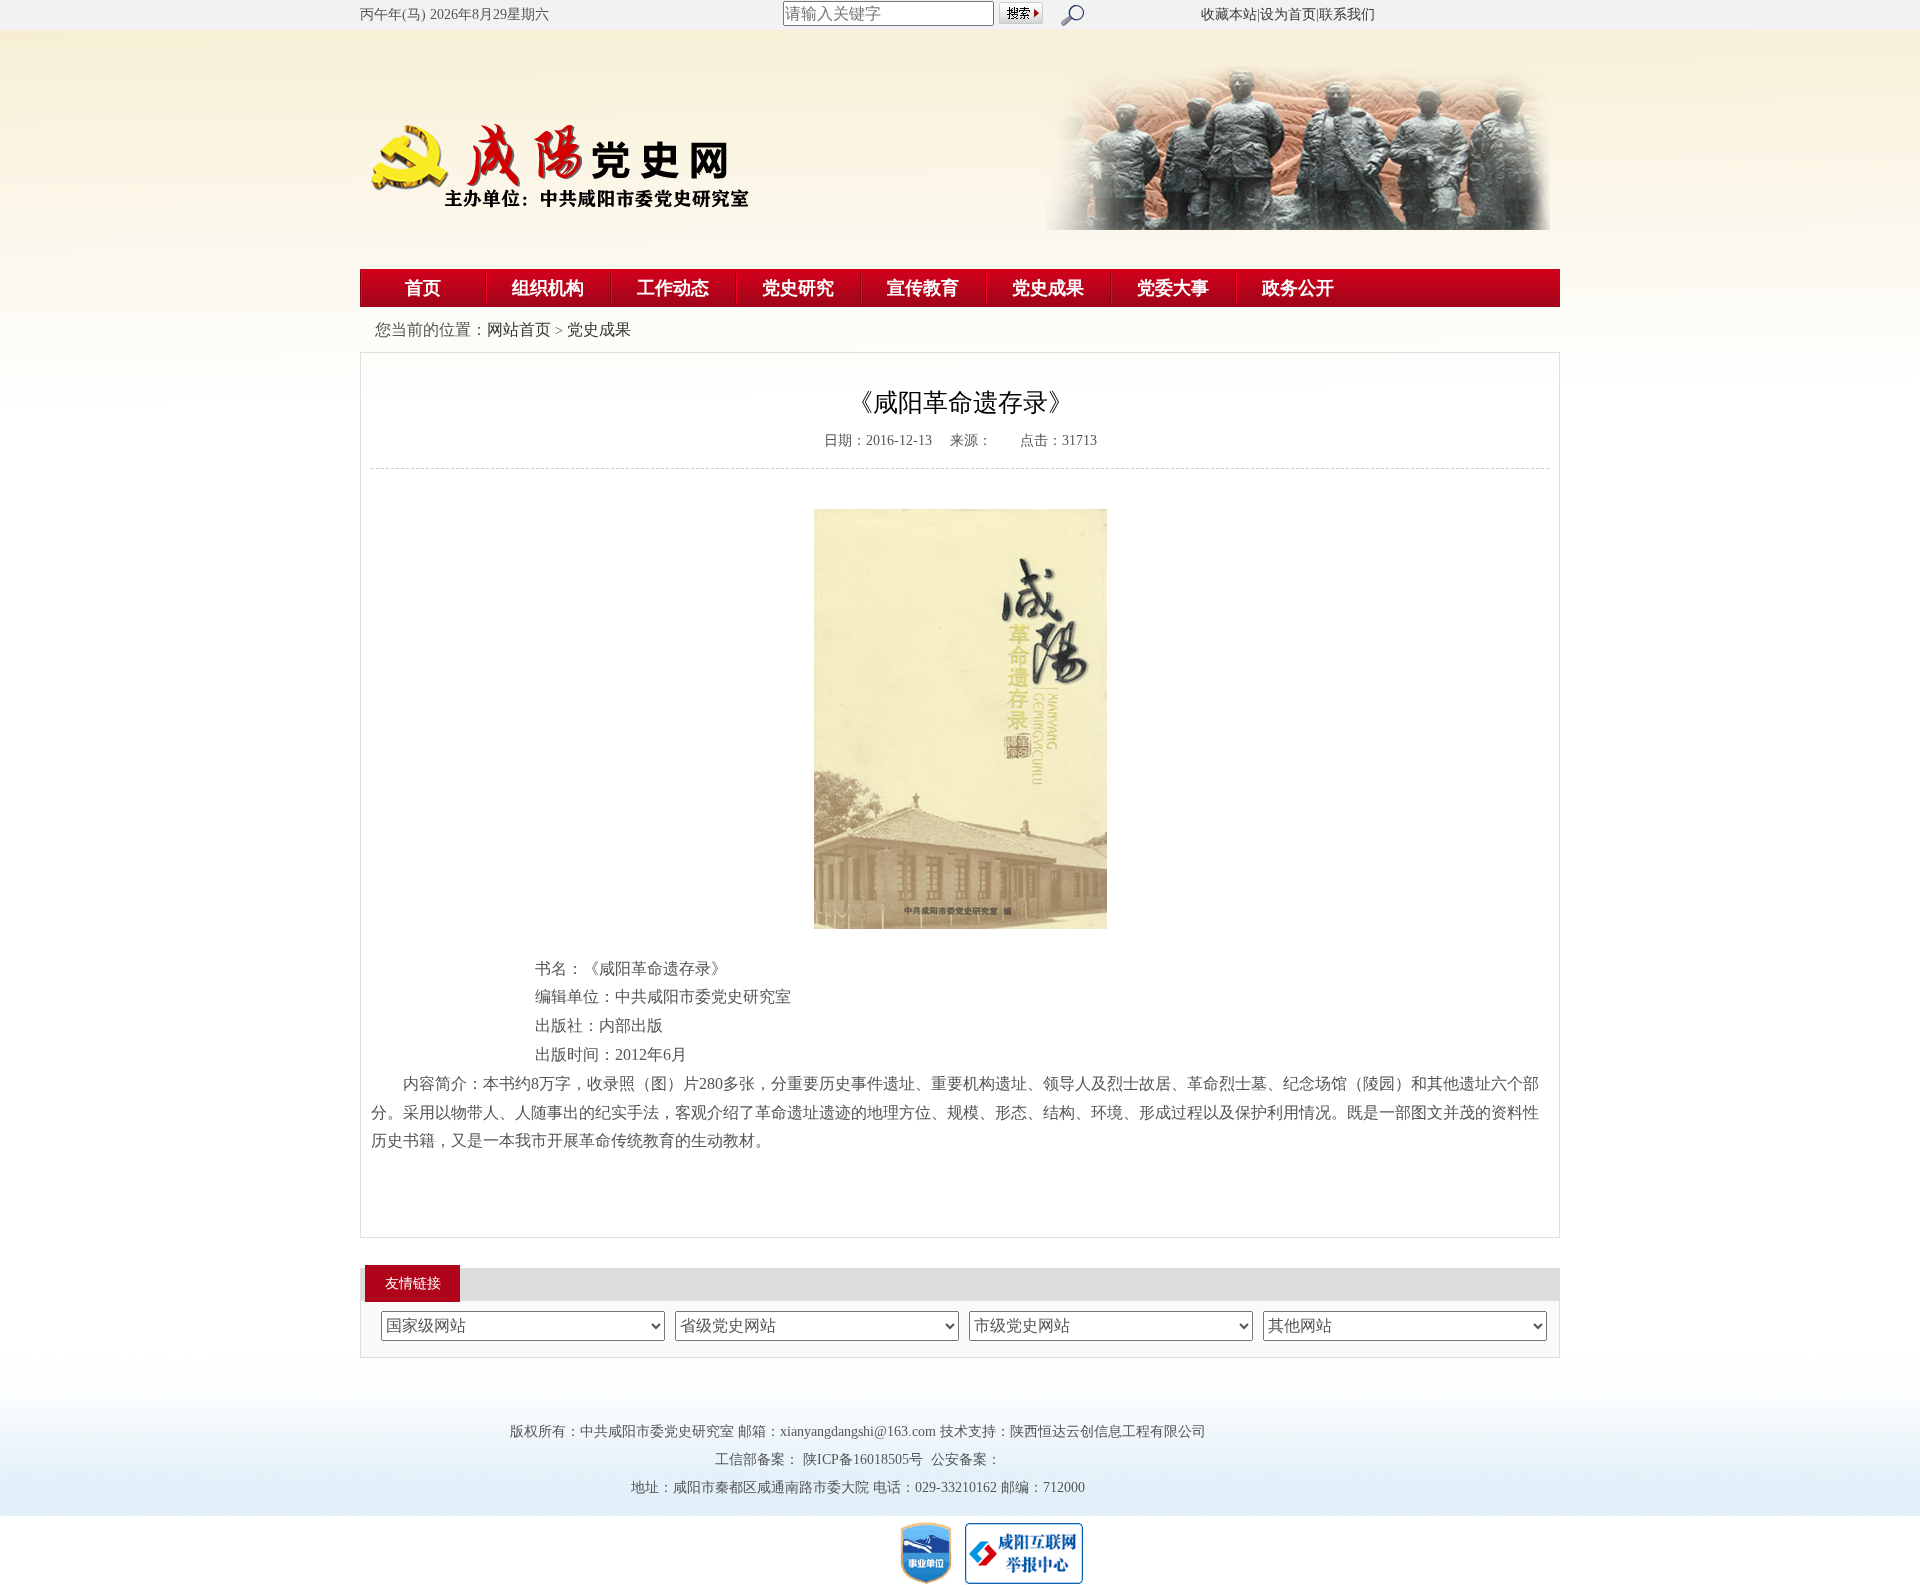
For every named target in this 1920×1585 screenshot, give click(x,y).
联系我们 (1347, 14)
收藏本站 (1229, 14)
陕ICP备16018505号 (863, 1459)
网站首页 (519, 329)
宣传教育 (923, 288)
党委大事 (1173, 288)
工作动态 (673, 288)
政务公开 (1298, 288)
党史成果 (1048, 288)
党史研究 (798, 288)
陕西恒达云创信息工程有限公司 (1108, 1431)
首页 (423, 288)
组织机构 (548, 288)
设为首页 (1288, 14)
